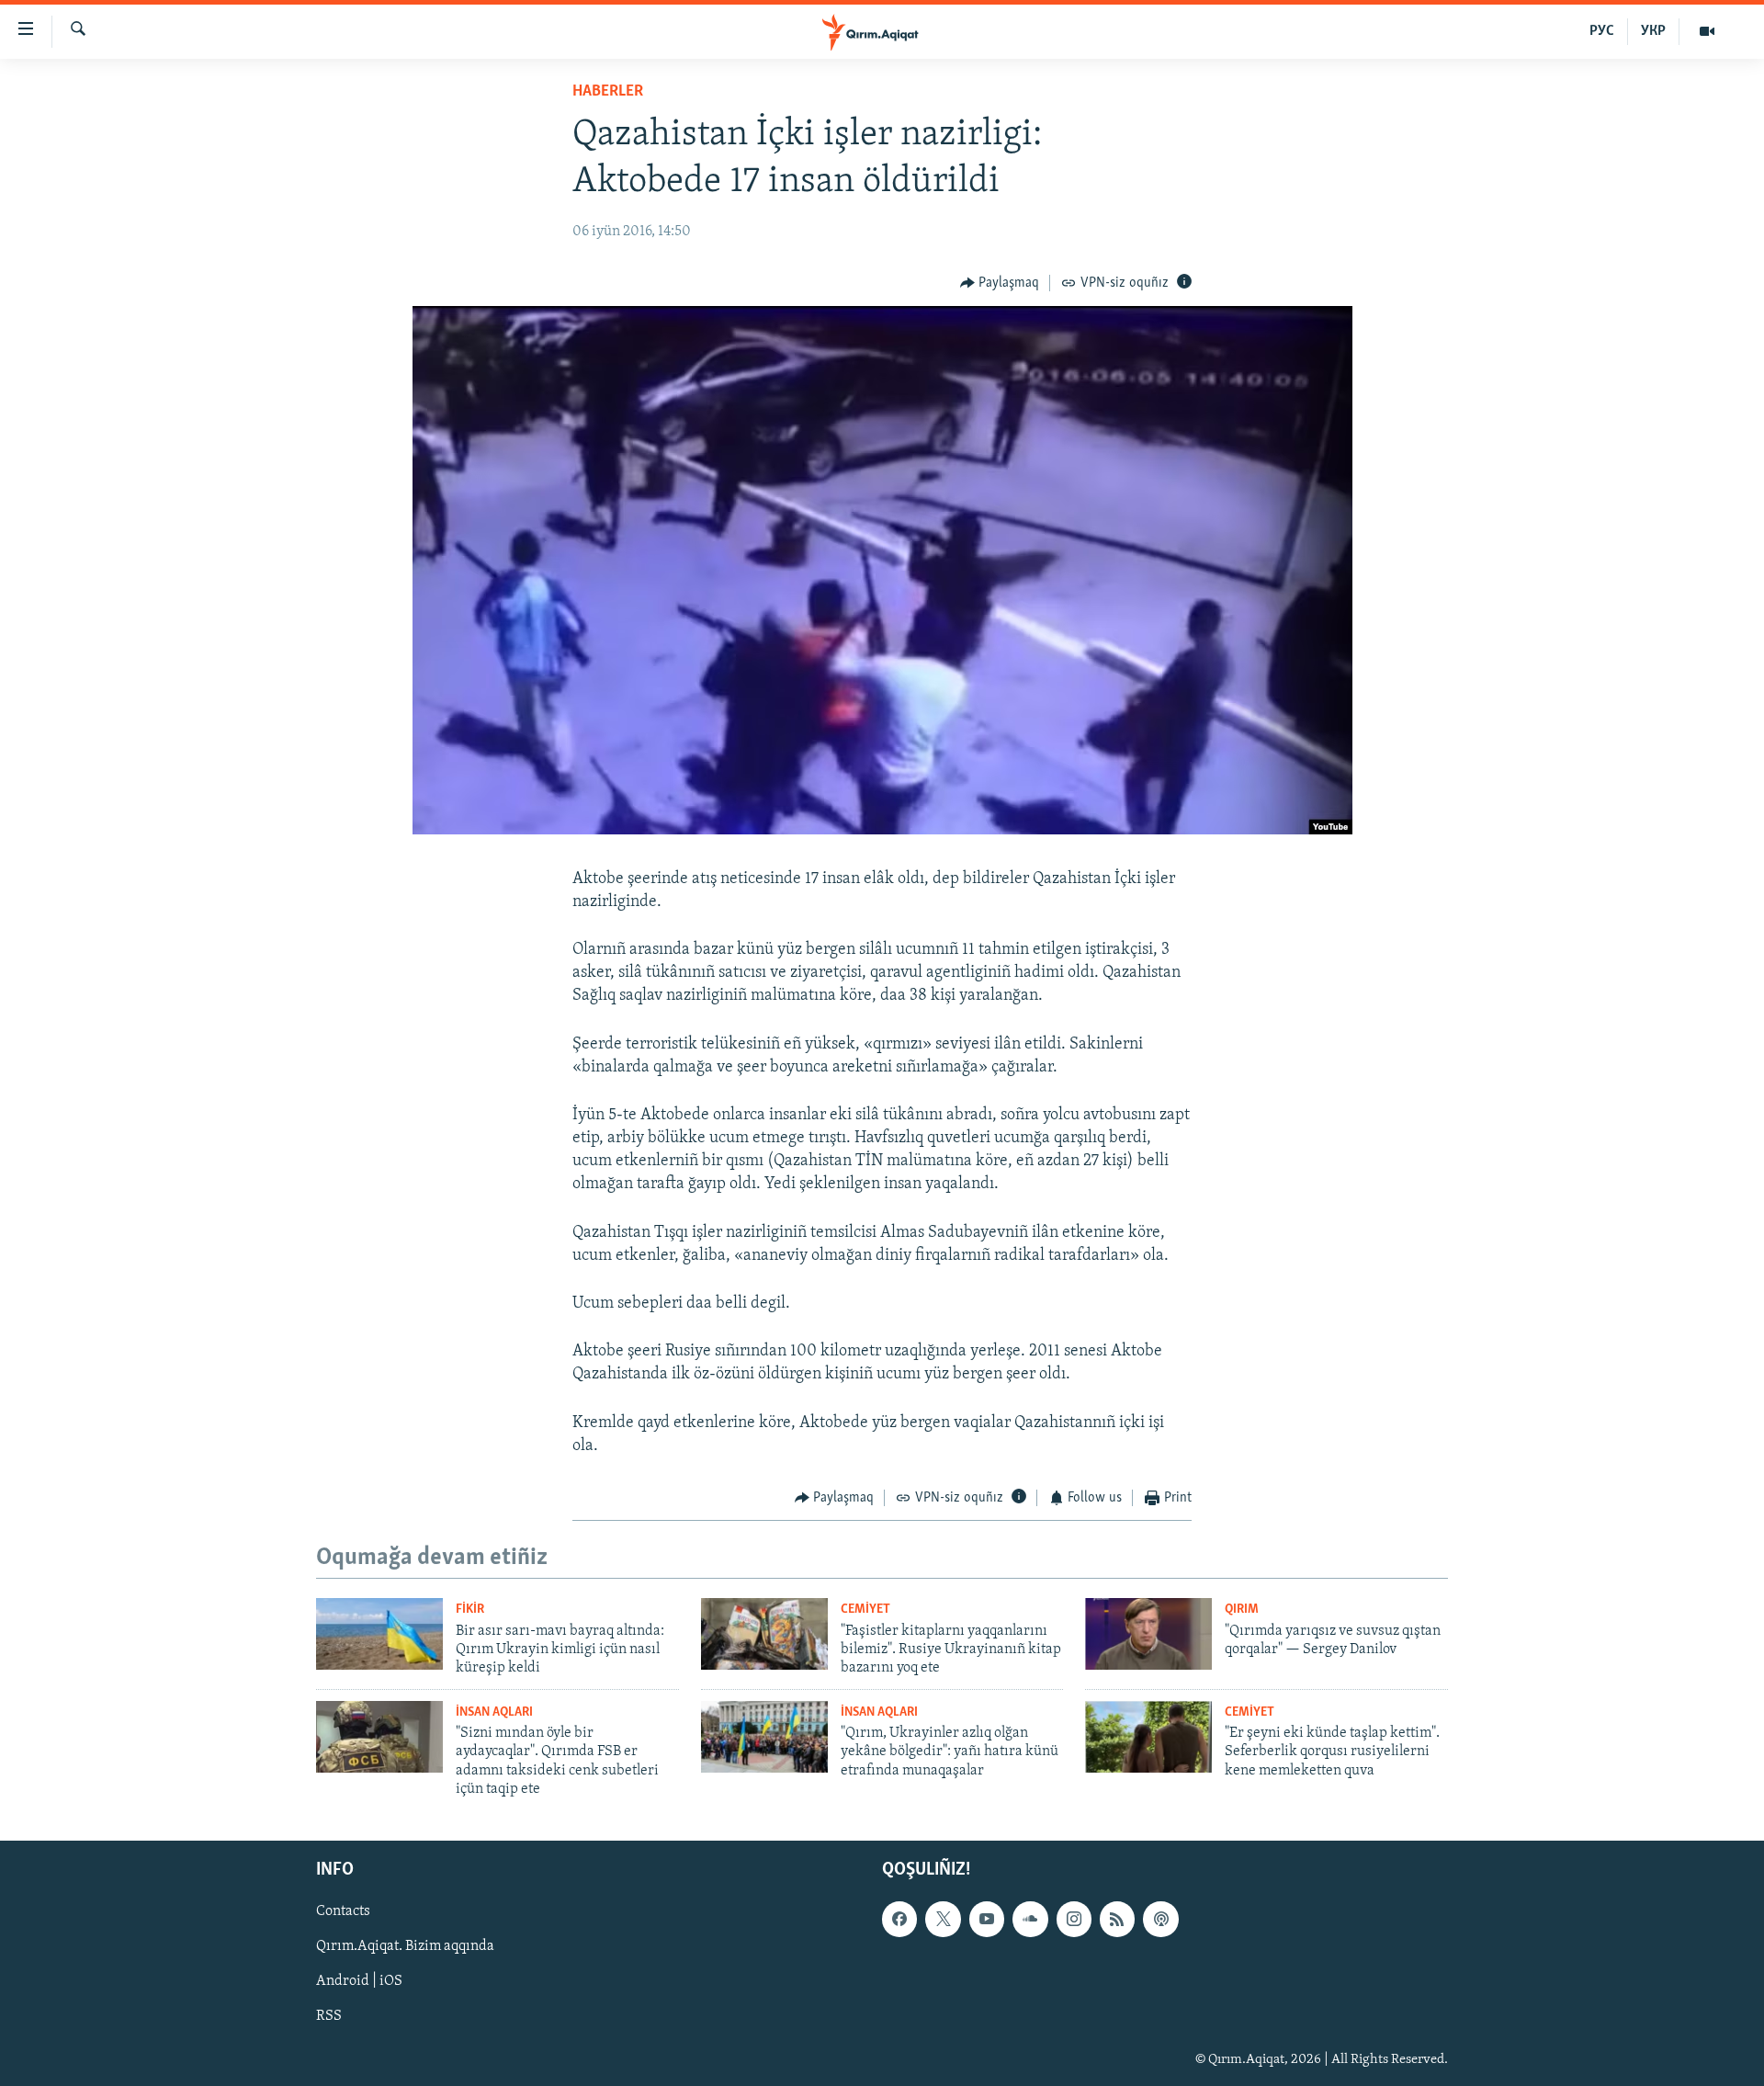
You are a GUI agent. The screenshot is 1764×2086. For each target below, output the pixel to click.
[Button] (1000, 283)
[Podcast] (1160, 1920)
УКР (1653, 31)
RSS (329, 2017)
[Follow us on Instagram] (1074, 1920)
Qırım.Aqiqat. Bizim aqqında (405, 1947)
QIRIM (1242, 1610)
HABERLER (608, 92)
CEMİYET (865, 1610)
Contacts (343, 1912)
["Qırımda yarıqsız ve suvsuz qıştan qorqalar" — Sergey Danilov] (1148, 1634)
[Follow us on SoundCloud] (1030, 1920)
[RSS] (1117, 1920)
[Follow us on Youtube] (987, 1920)
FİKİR (470, 1610)
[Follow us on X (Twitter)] (943, 1920)
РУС (1602, 31)
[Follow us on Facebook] (899, 1920)
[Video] (1707, 31)
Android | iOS (359, 1982)
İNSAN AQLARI (494, 1712)
